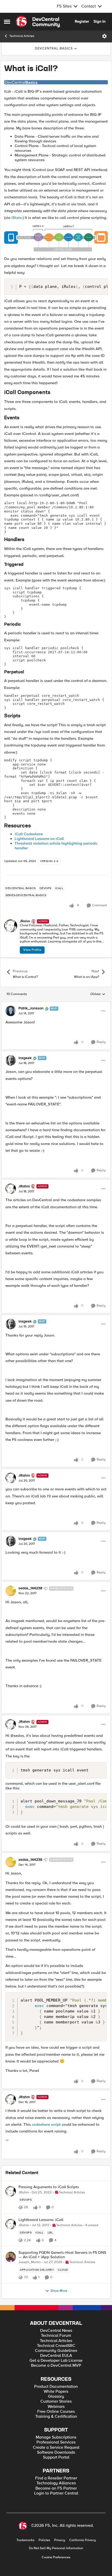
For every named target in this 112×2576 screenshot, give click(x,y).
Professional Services (56, 2442)
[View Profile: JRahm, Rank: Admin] (11, 926)
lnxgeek (25, 1058)
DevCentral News (56, 2331)
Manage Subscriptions (56, 2437)
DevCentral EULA (56, 2356)
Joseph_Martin (30, 2262)
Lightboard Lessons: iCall (41, 2220)
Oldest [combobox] (98, 994)
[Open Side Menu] (7, 22)
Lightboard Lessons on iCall (39, 839)
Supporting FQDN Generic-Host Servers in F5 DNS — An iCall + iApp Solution (62, 2255)
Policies (44, 2540)
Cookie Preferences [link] (56, 2557)
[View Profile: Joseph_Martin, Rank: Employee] (11, 2257)
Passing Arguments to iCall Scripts (49, 2187)
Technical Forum (56, 2336)
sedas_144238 (30, 1588)
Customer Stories (56, 2401)
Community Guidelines (56, 2351)
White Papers (56, 2392)
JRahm (25, 921)
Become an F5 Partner (56, 2488)
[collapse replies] (56, 1004)
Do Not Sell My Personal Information (56, 2548)
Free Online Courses (56, 2412)
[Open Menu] (104, 36)
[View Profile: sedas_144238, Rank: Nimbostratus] (11, 1591)
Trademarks (25, 2540)
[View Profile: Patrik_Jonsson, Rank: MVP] (11, 1011)
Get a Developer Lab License (56, 2361)
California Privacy (83, 2540)
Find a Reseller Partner (56, 2478)
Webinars (56, 2407)
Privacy (60, 2540)
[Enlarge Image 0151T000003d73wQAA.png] (56, 82)
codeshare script (46, 2124)
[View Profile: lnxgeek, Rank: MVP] (11, 1060)
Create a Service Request (56, 2448)
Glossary (56, 2397)
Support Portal (56, 2457)
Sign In (99, 21)
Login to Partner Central (56, 2493)
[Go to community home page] (38, 22)
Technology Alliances (56, 2483)
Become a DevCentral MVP (56, 2366)
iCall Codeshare (29, 834)
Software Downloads (56, 2452)
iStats (16, 218)
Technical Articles (22, 36)
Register (82, 21)
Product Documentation (56, 2387)
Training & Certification (56, 2417)
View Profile (32, 950)
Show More (59, 2291)
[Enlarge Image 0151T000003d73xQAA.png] (56, 238)
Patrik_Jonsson (31, 1008)
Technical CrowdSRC (56, 2346)
